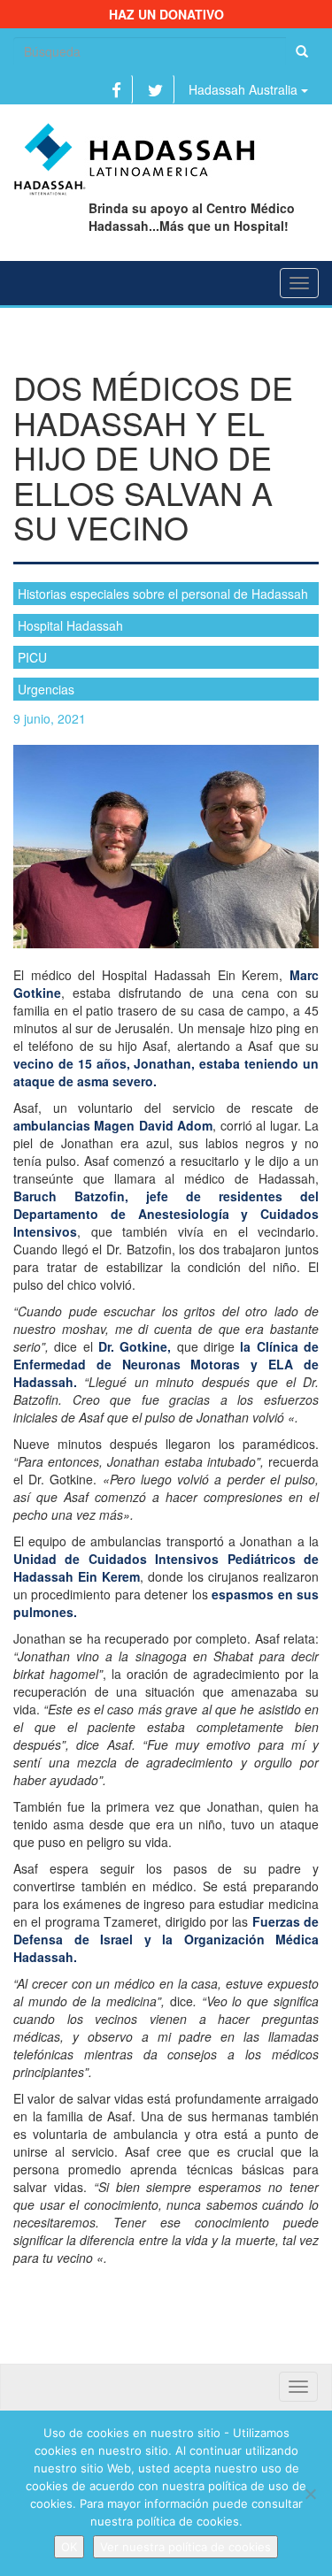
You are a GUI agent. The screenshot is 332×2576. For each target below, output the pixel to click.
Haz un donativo (166, 14)
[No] (310, 2494)
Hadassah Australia (245, 89)
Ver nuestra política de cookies (185, 2547)
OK (69, 2547)
